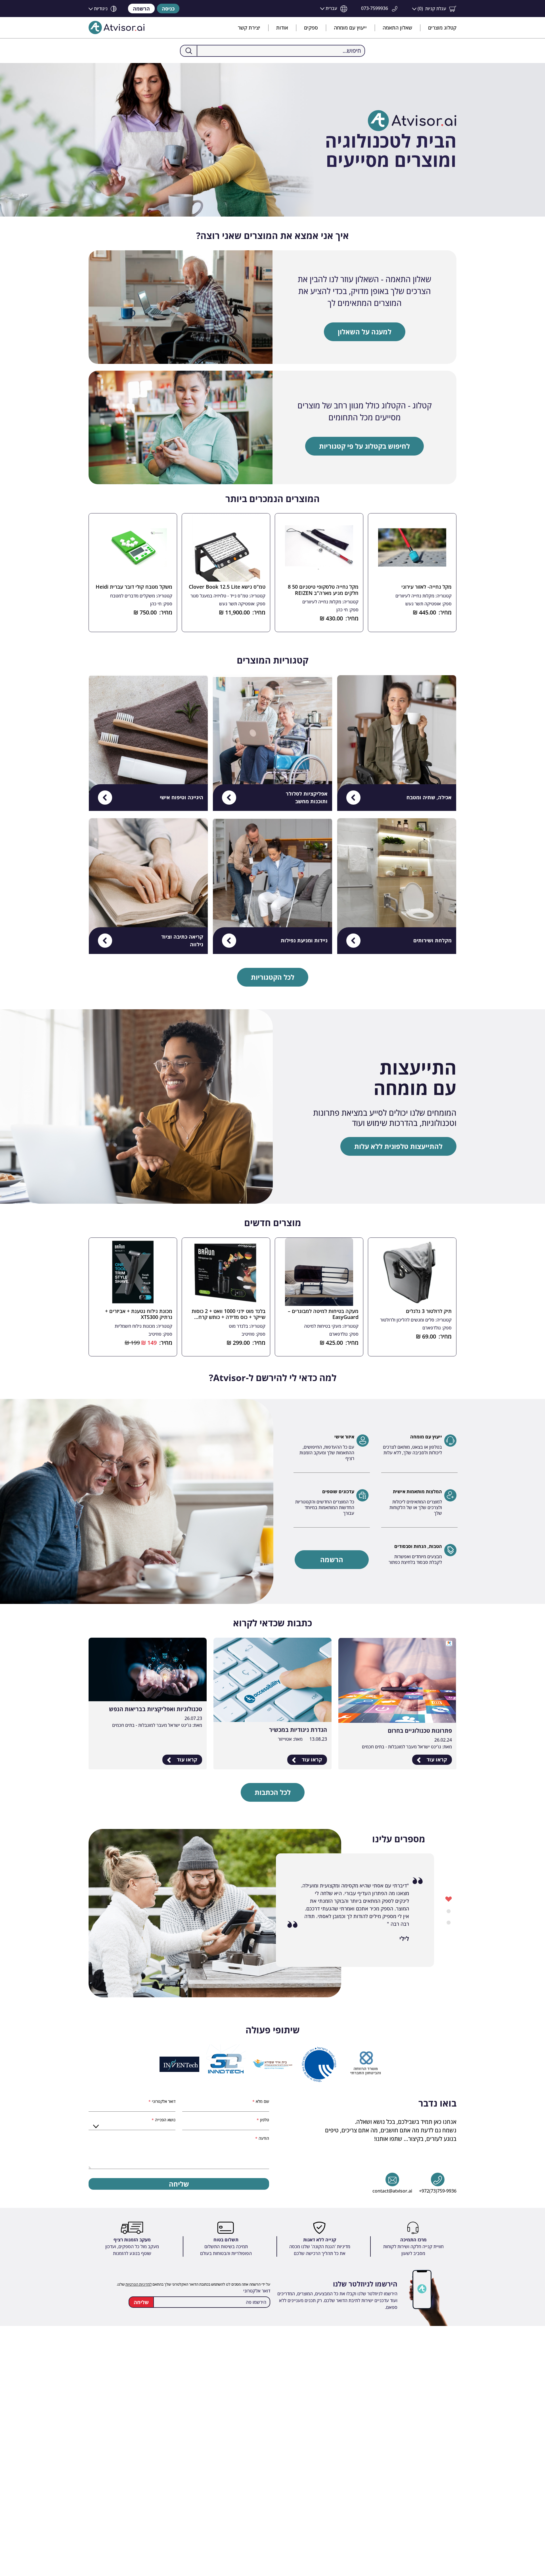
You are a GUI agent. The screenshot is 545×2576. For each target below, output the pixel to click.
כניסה (168, 9)
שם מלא (262, 2101)
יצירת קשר (249, 28)
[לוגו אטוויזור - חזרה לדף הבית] (117, 28)
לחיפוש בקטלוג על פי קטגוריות (364, 446)
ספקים (311, 28)
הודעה (263, 2138)
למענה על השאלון (365, 332)
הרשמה (141, 9)
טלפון (264, 2120)
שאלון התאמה (397, 28)
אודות (282, 28)
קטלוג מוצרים (442, 28)
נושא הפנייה (165, 2120)
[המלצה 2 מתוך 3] (449, 1910)
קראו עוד (436, 1759)
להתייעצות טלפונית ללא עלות (398, 1146)
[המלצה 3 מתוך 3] (449, 1922)
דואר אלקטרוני (163, 2101)
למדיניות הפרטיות (139, 2284)
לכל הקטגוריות (273, 977)
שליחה (179, 2184)
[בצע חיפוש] (189, 51)
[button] (434, 9)
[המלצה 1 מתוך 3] (449, 1899)
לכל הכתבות (273, 1792)
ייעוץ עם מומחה (350, 28)
